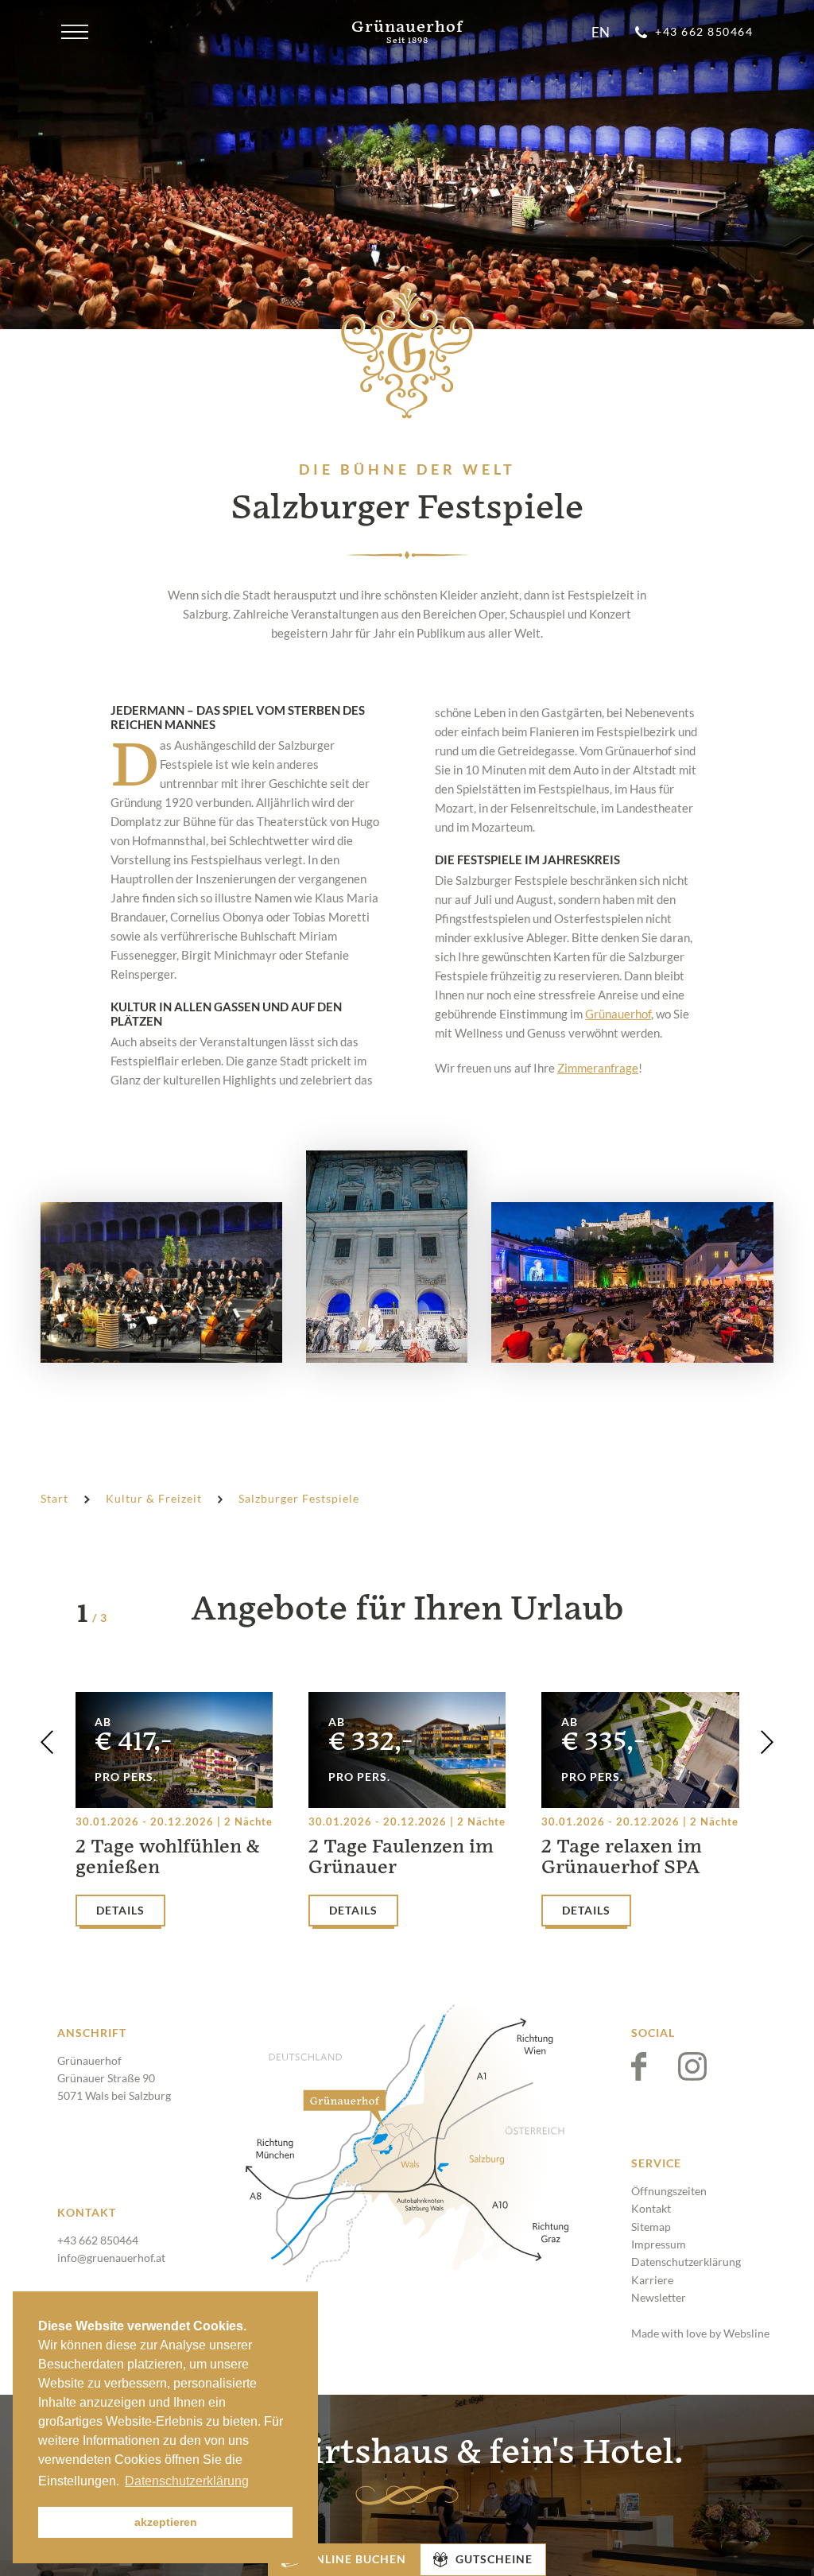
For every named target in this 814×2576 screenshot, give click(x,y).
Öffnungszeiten (669, 2191)
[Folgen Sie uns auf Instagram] (692, 2066)
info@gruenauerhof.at (111, 2258)
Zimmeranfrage (598, 1068)
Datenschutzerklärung (686, 2262)
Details (120, 1910)
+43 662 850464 (98, 2240)
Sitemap (651, 2227)
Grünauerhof (618, 1014)
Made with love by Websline (700, 2333)
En (601, 33)
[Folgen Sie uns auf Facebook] (655, 2066)
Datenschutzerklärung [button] (187, 2481)
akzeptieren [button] (166, 2522)
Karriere (652, 2280)
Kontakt (651, 2208)
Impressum (659, 2244)
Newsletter (659, 2297)
